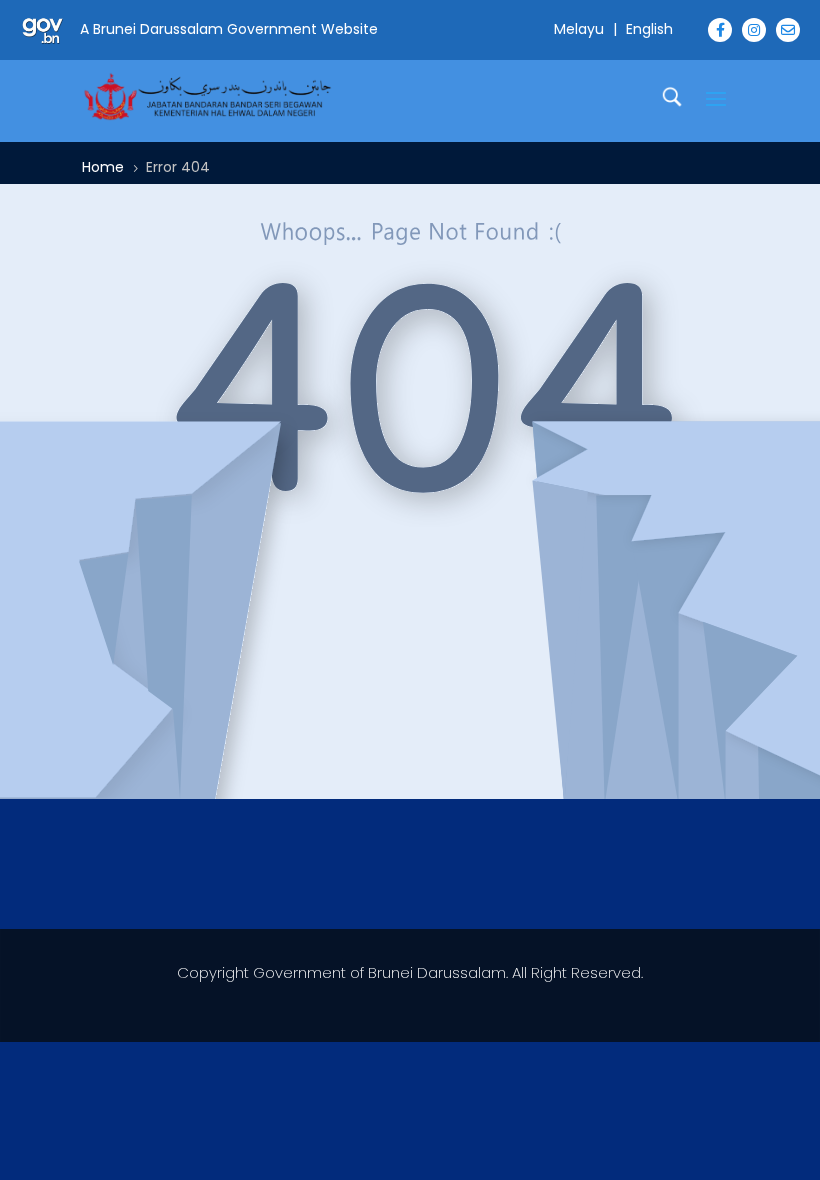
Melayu (579, 29)
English (649, 29)
